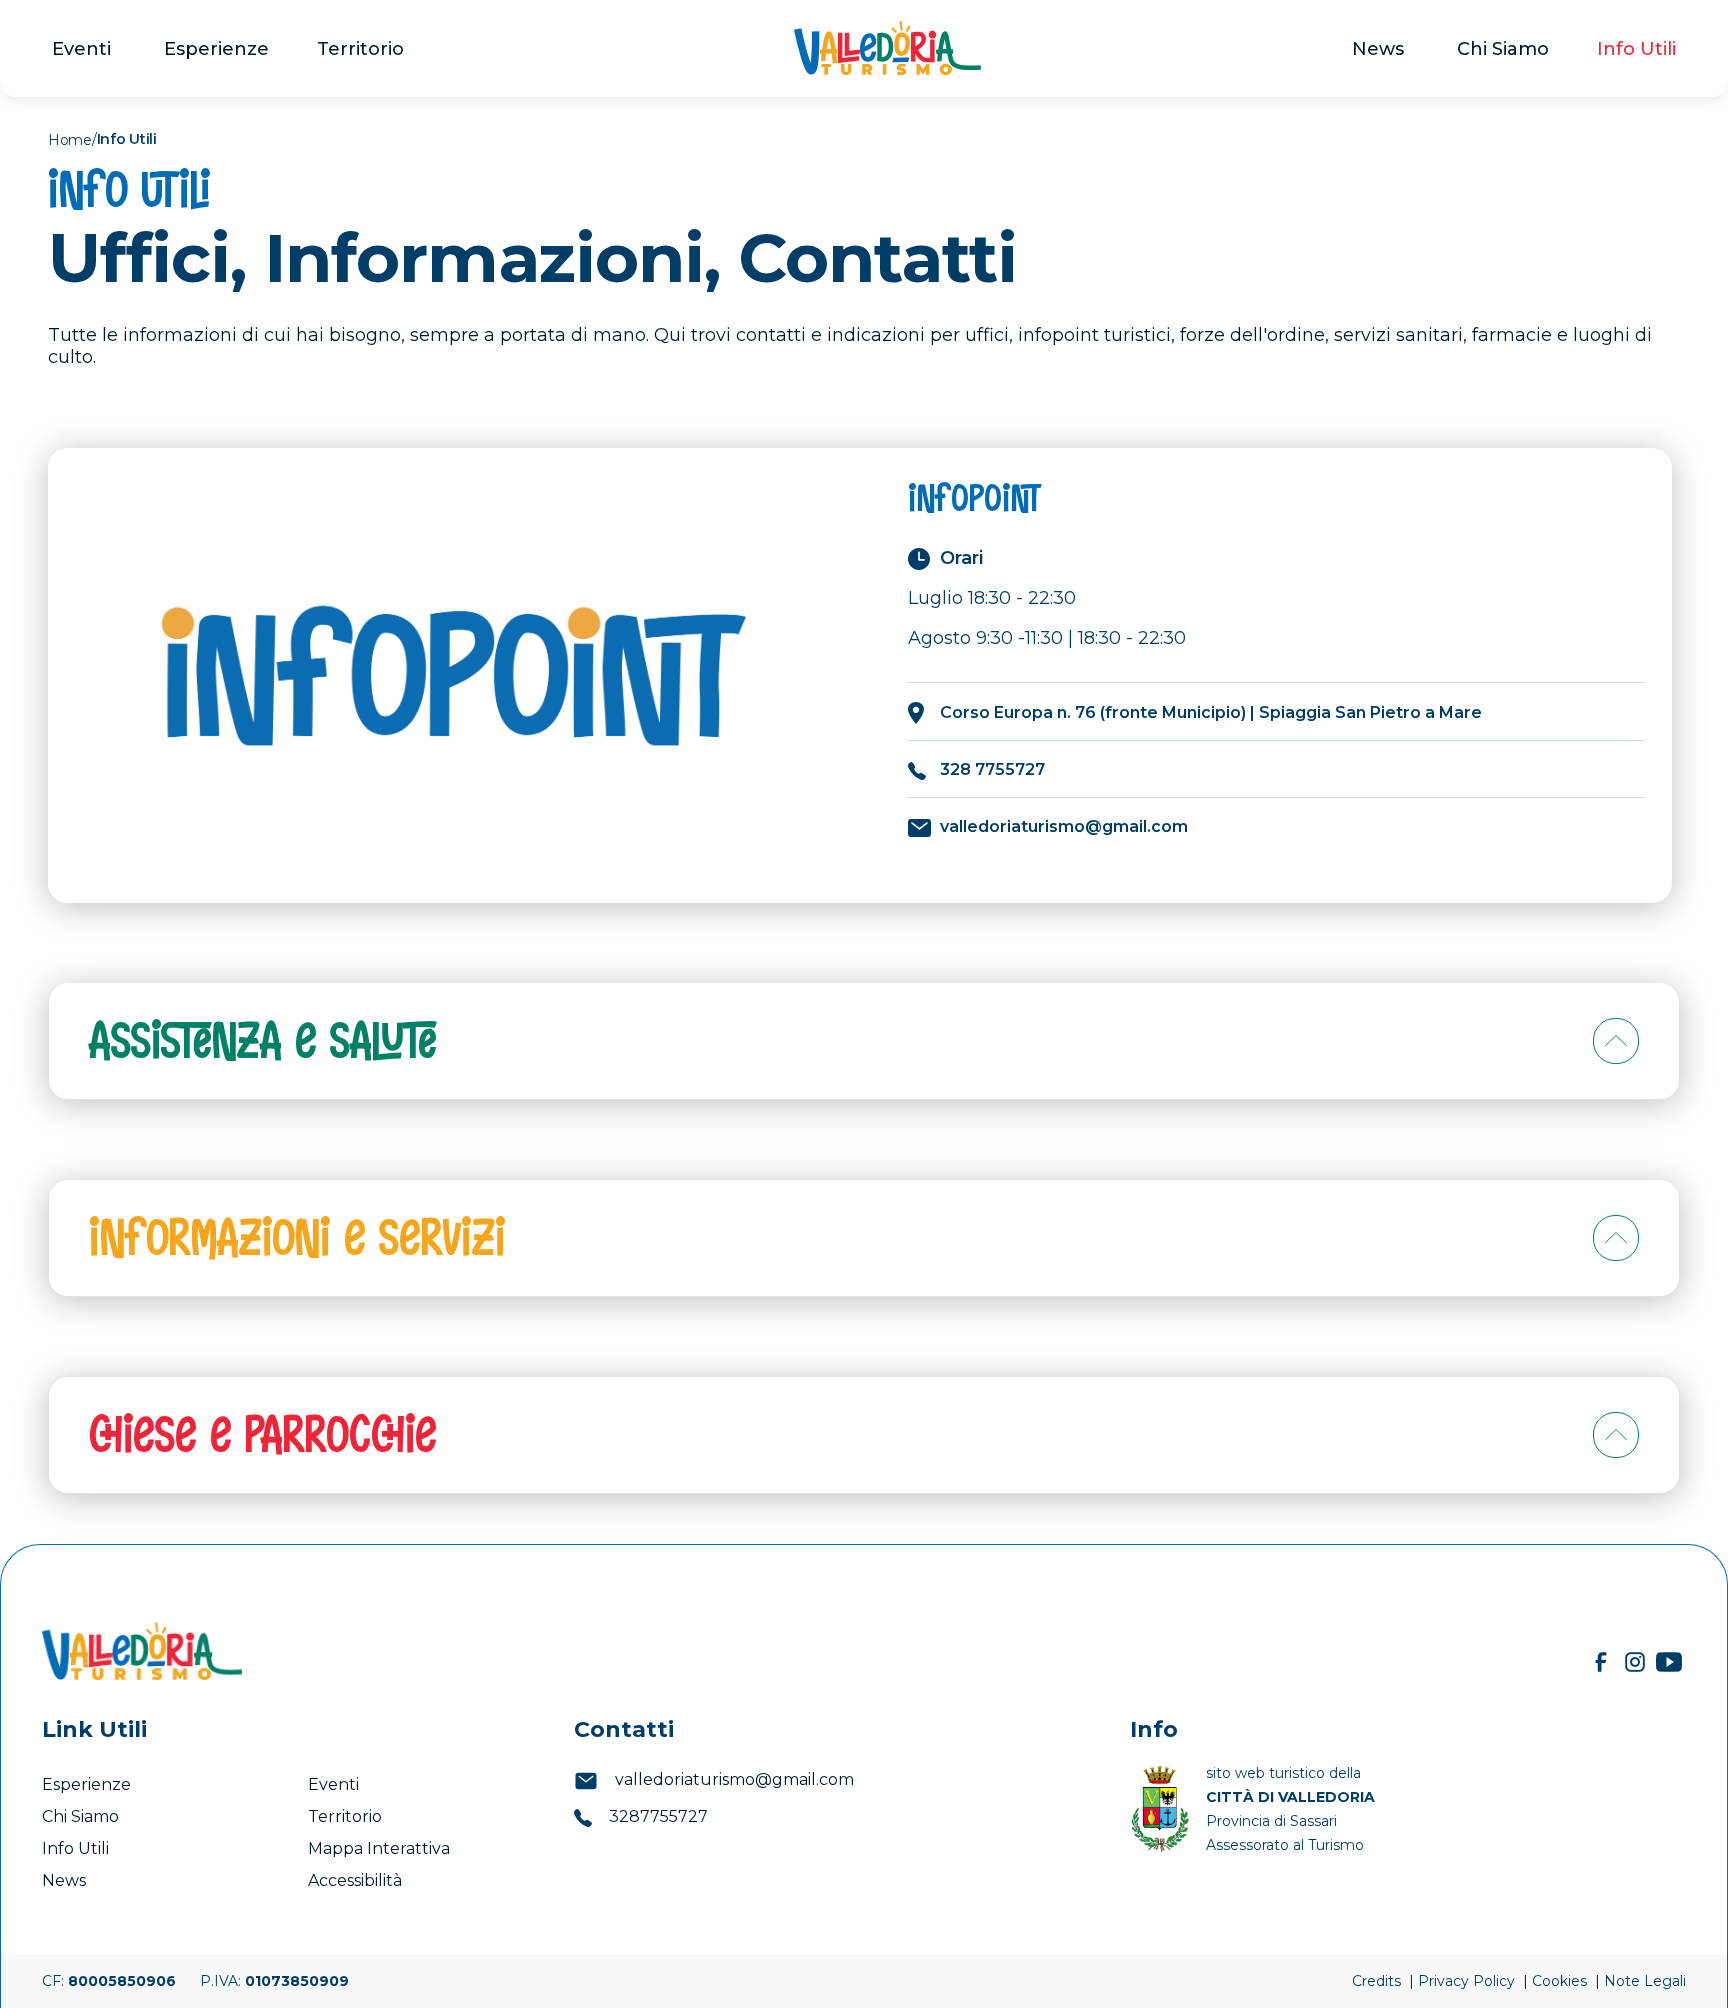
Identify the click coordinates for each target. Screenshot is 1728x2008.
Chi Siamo (1503, 49)
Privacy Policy (1468, 1981)
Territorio (360, 49)
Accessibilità (357, 1880)
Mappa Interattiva (379, 1848)
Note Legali (1645, 1981)
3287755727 (656, 1816)
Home (70, 140)
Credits (1378, 1981)
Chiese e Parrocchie (263, 1435)
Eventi (84, 49)
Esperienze (216, 49)
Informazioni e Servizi (297, 1238)
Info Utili (1636, 49)
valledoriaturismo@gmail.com (732, 1779)
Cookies (1561, 1981)
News (1380, 49)
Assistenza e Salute (263, 1041)
